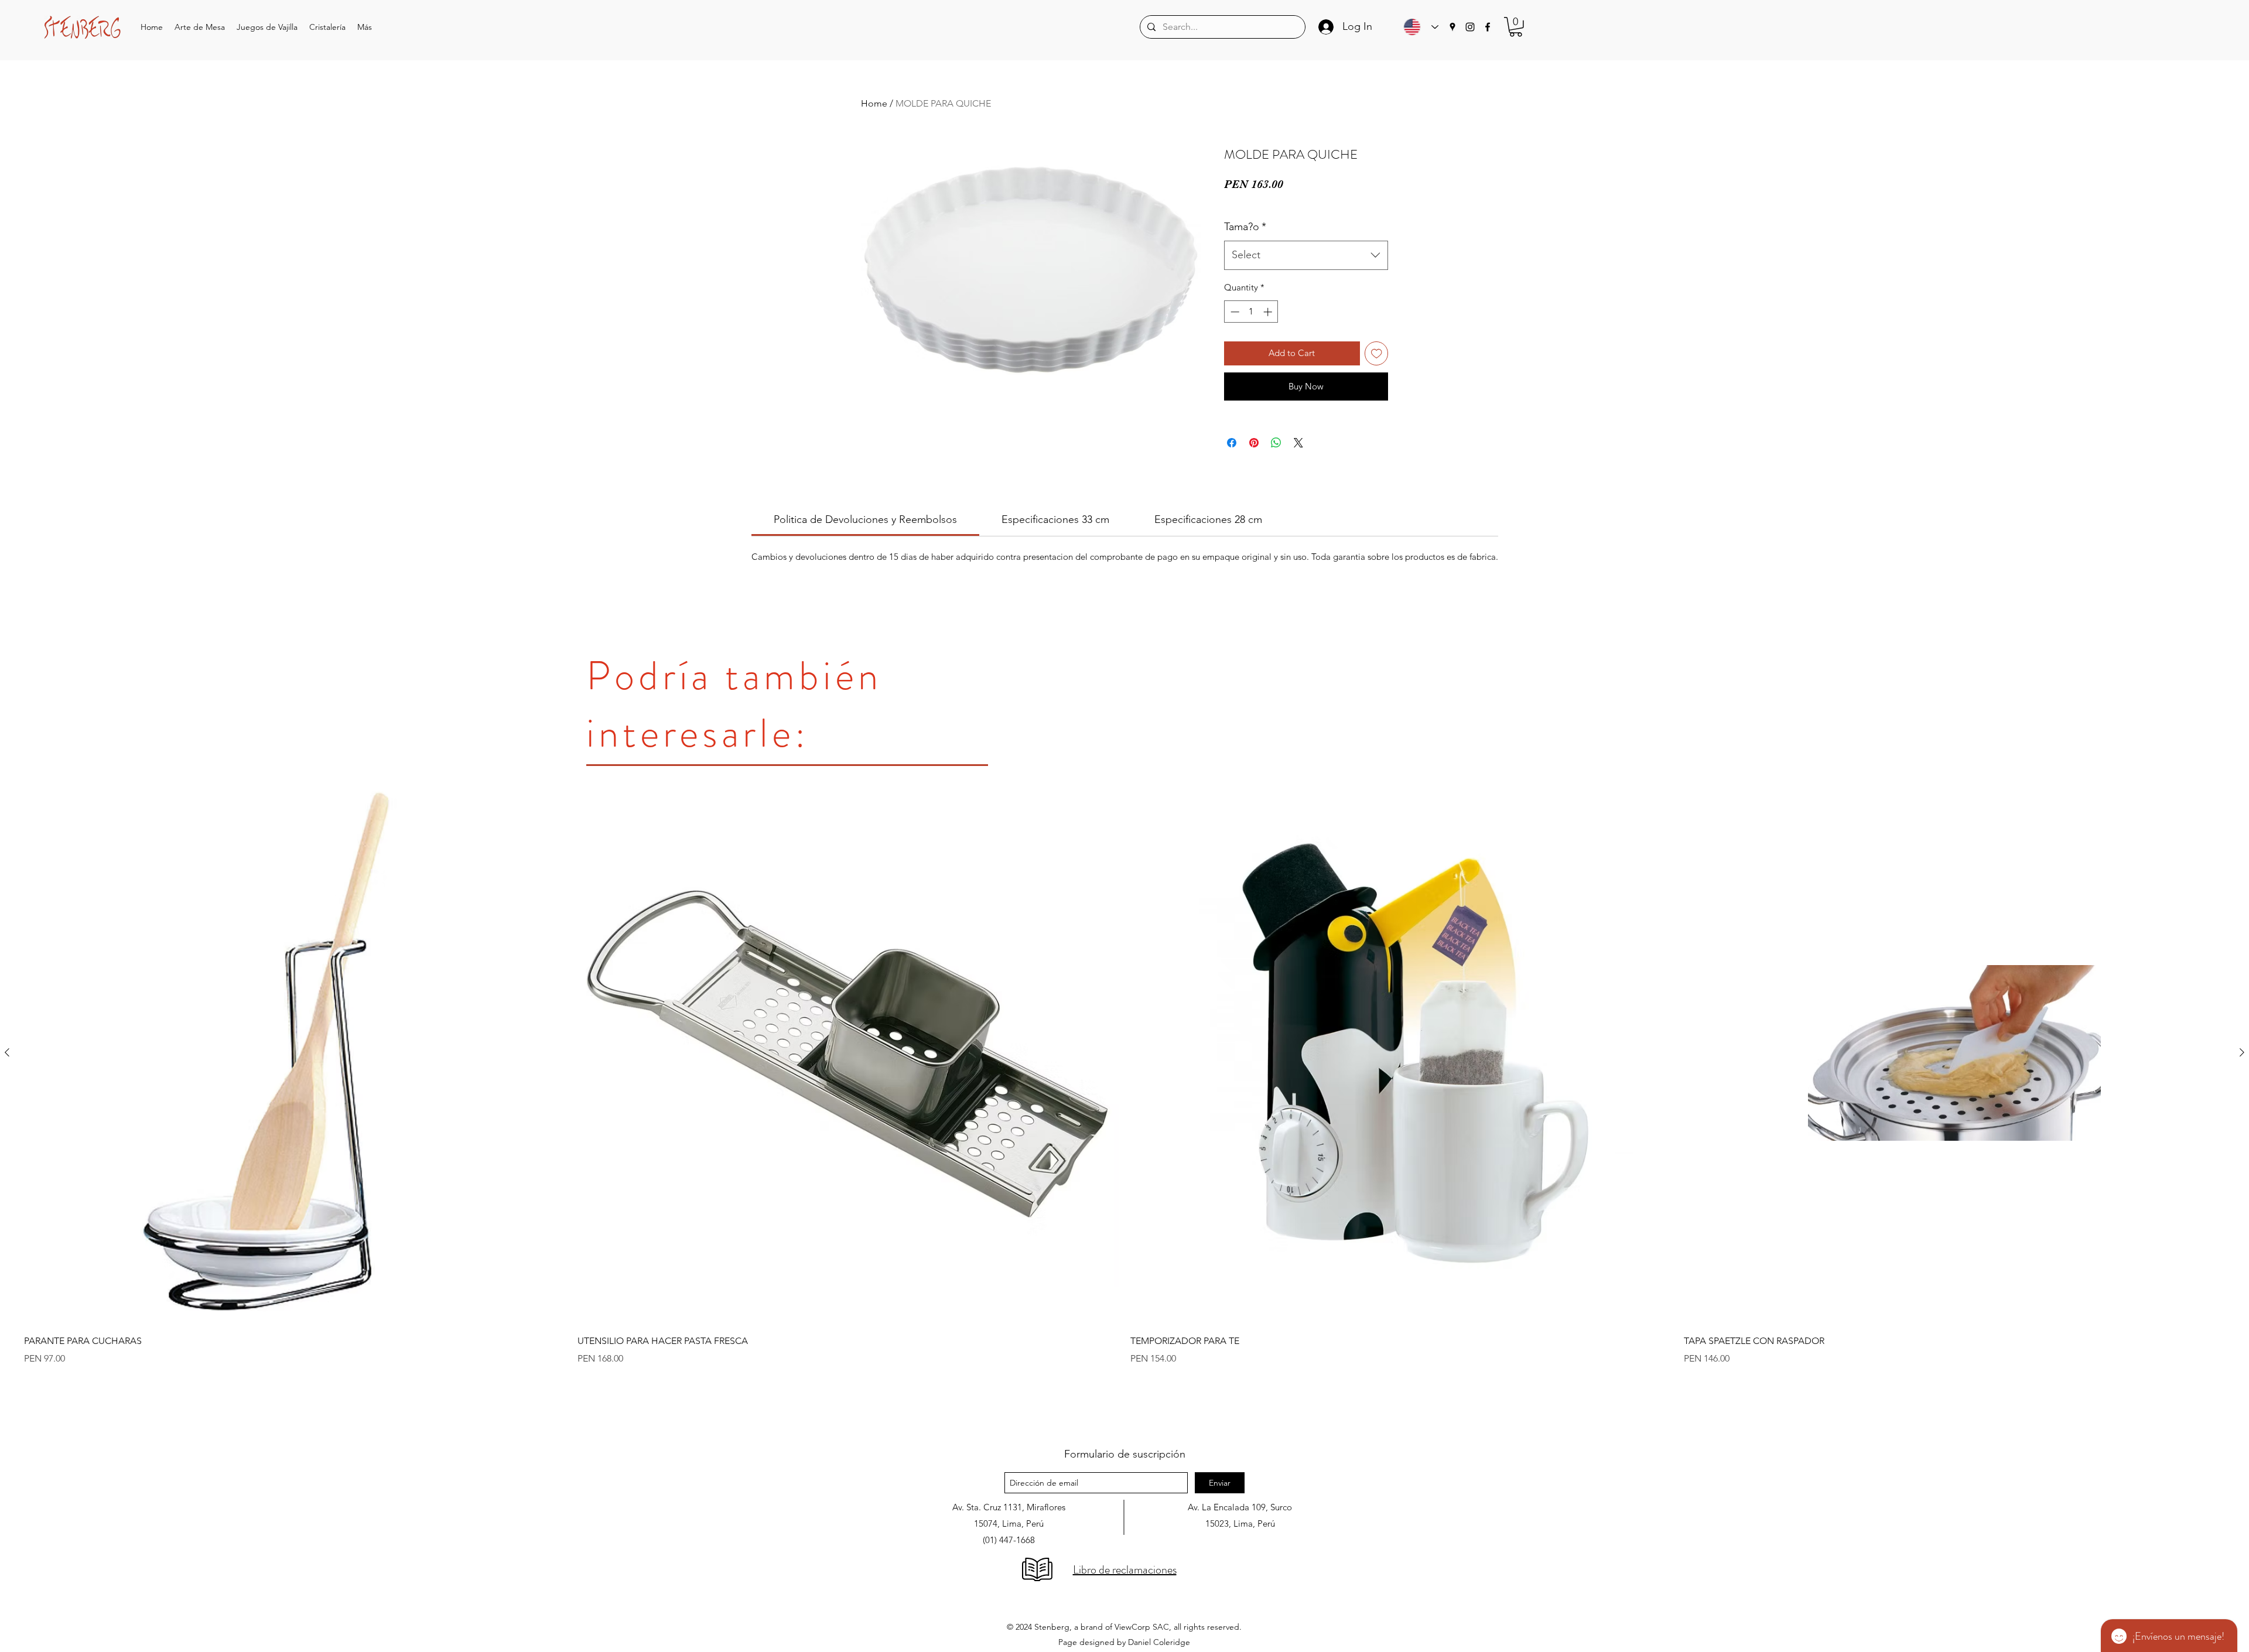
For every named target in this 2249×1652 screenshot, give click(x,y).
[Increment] (1269, 312)
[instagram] (1470, 27)
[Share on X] (1298, 443)
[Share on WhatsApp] (1276, 443)
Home (874, 103)
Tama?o (1245, 227)
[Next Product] (2242, 1052)
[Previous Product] (7, 1052)
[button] (200, 27)
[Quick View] (295, 1053)
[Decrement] (1234, 312)
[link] (865, 519)
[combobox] (1306, 255)
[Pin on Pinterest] (1254, 443)
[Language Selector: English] (1418, 27)
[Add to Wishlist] (1377, 353)
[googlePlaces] (1452, 27)
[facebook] (1488, 27)
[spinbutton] (1251, 312)
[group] (1124, 1104)
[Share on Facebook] (1232, 443)
